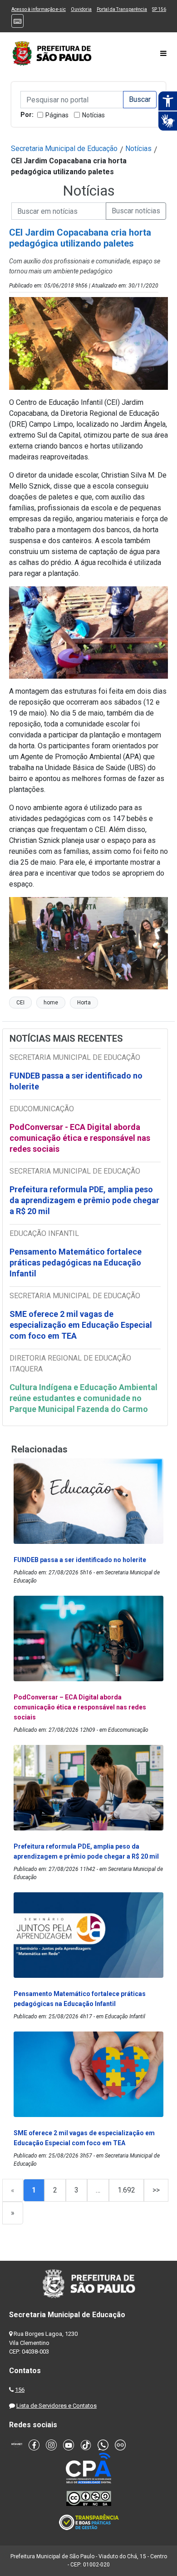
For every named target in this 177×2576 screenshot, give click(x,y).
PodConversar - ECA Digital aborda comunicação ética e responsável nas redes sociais (80, 1138)
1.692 (126, 2190)
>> (156, 2190)
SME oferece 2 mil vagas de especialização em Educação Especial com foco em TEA (81, 1325)
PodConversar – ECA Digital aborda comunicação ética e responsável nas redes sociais (80, 1707)
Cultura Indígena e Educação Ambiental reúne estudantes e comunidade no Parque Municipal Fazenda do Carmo (84, 1398)
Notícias (93, 115)
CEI (20, 1003)
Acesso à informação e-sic (39, 9)
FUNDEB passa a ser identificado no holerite (76, 1081)
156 (20, 2390)
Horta (84, 1003)
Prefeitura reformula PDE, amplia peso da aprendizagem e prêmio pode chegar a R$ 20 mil (84, 1200)
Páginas (57, 115)
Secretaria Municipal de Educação (64, 149)
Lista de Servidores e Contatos (57, 2406)
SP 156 (159, 9)
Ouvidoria (81, 9)
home (51, 1003)
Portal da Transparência (122, 9)
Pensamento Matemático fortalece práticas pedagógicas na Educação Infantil (76, 1263)
